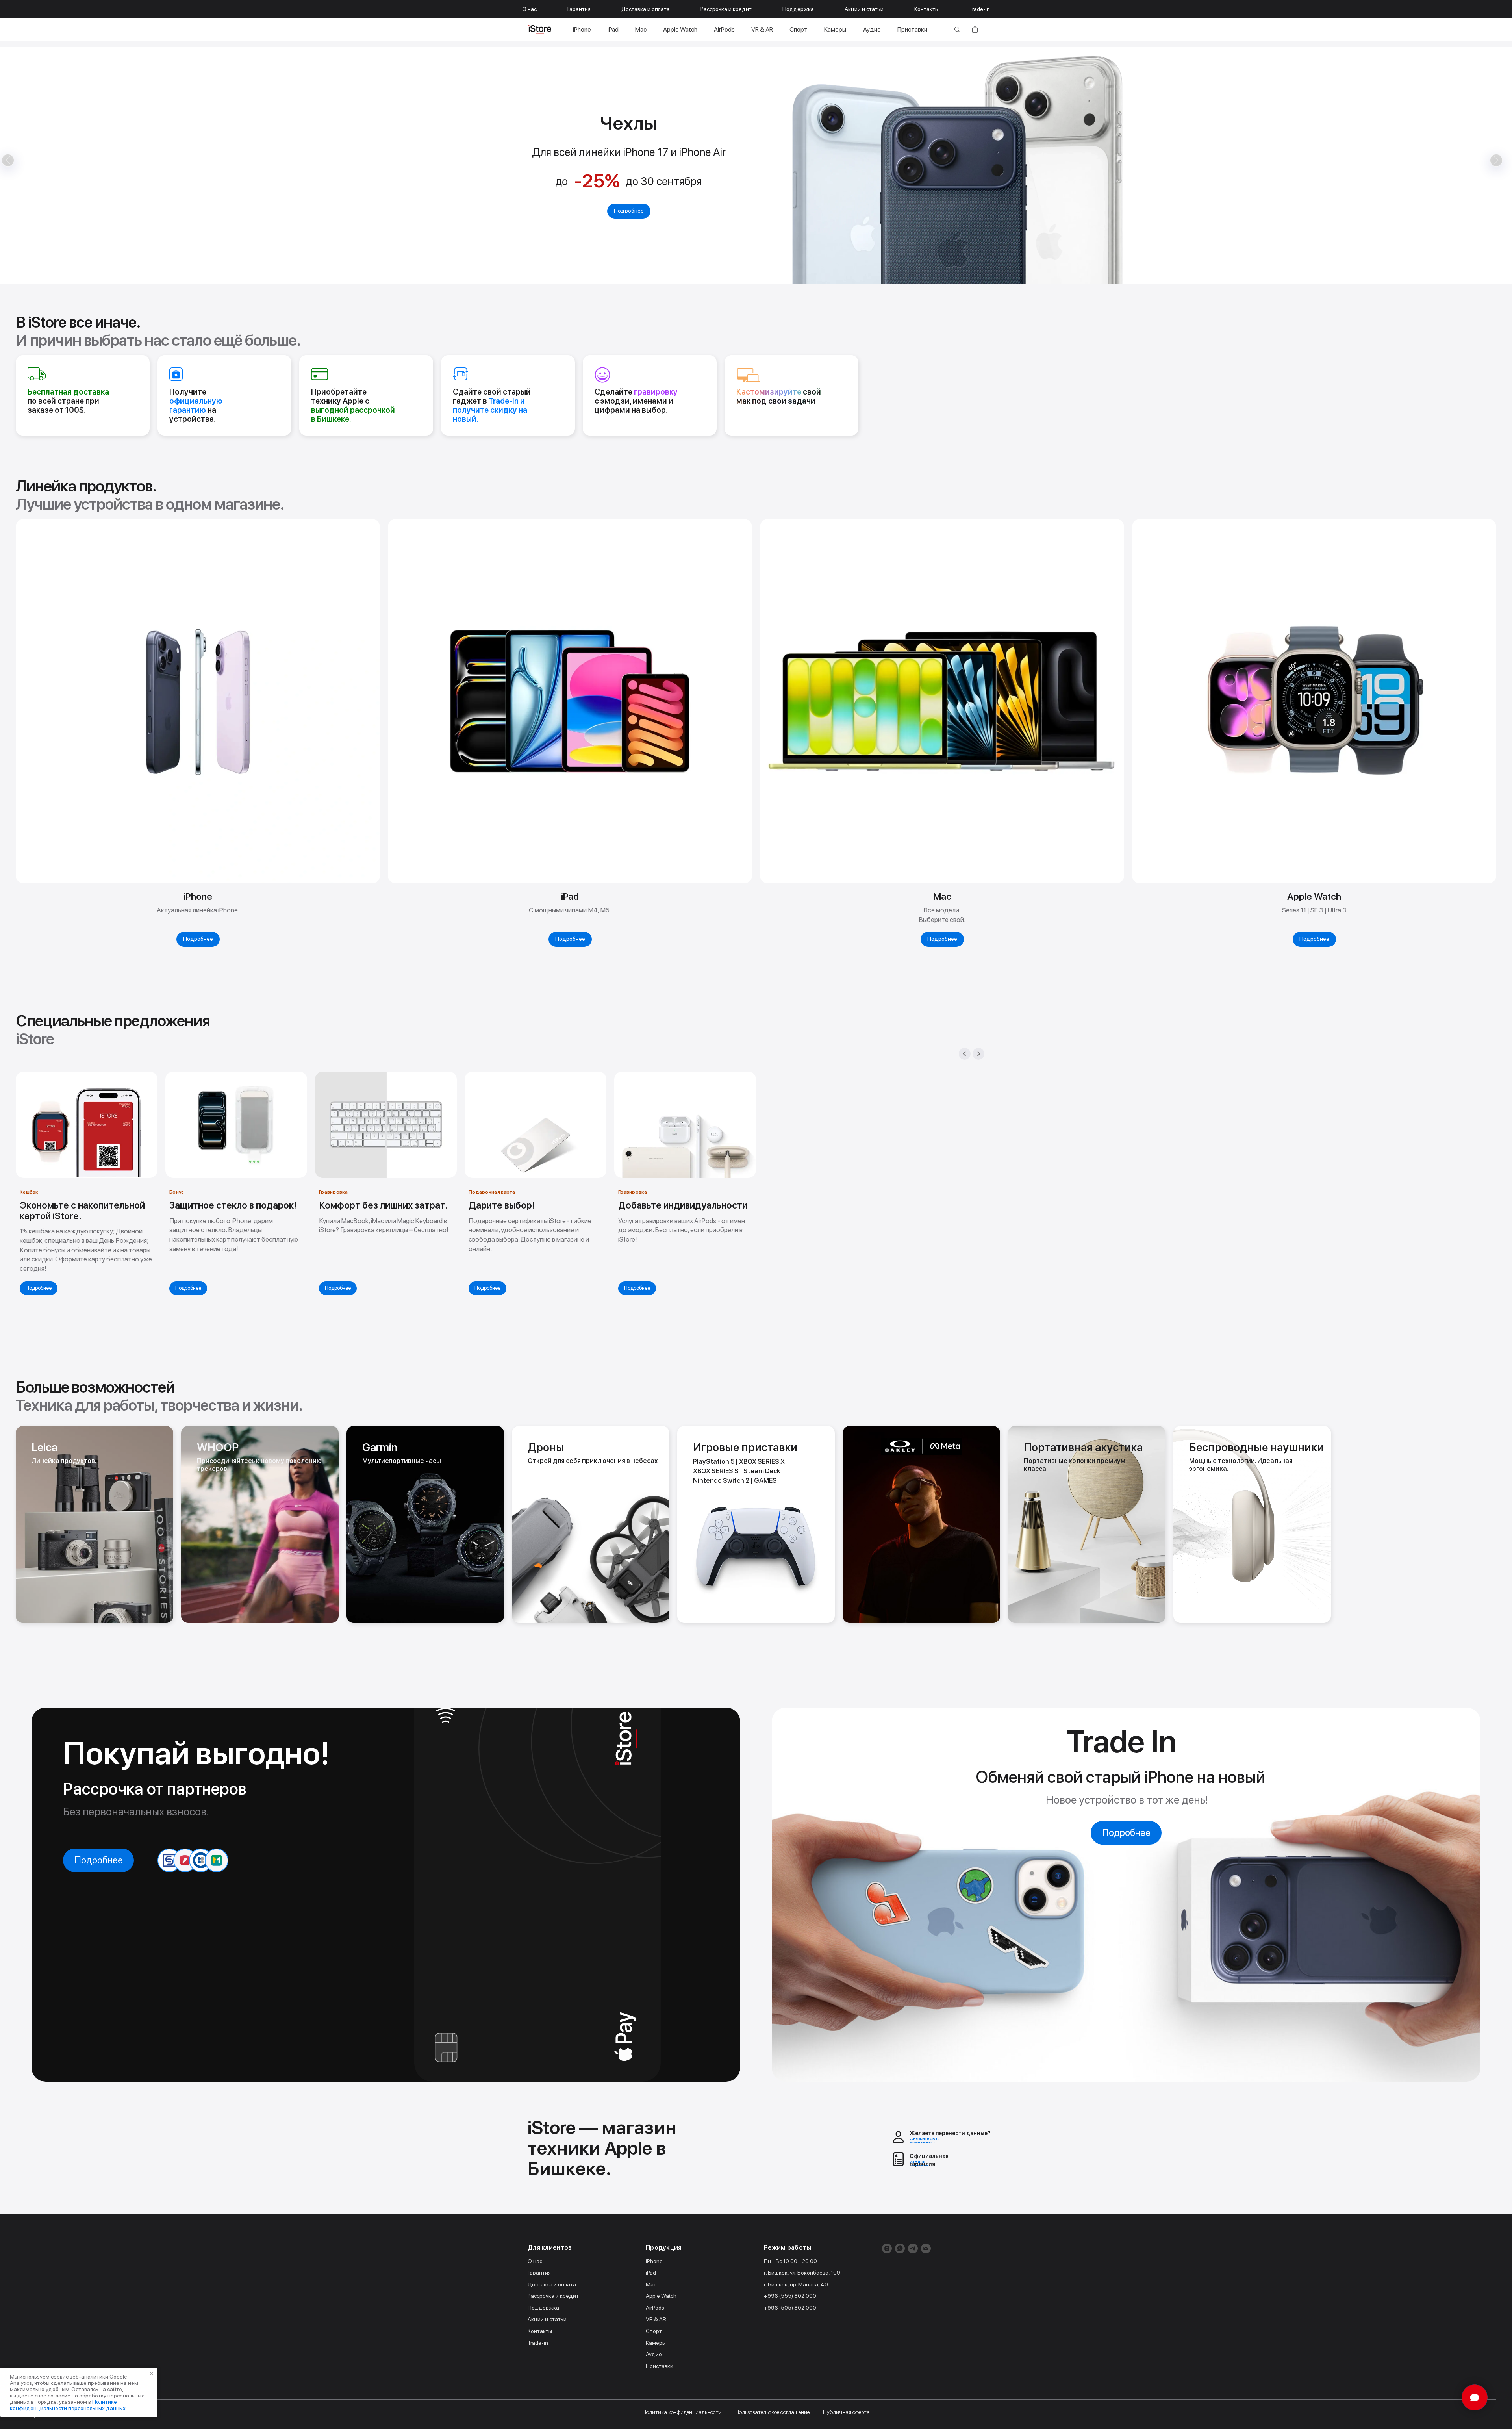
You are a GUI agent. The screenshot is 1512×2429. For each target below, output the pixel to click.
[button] (735, 277)
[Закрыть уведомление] (152, 2373)
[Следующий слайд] (978, 1054)
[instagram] (887, 2248)
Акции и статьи (864, 9)
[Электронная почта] (926, 2248)
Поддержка (798, 9)
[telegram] (913, 2248)
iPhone (582, 29)
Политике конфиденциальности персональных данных (68, 2405)
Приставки (912, 29)
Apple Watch (680, 29)
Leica (44, 1447)
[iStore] (540, 30)
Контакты (926, 9)
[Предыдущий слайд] (965, 1054)
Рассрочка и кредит (726, 9)
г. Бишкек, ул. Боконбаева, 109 (802, 2273)
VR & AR (762, 29)
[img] (94, 1524)
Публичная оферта (846, 2412)
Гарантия (579, 9)
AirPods (724, 29)
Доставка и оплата (646, 9)
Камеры (835, 29)
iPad (613, 29)
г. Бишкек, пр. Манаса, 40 (796, 2284)
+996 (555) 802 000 (790, 2296)
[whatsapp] (900, 2248)
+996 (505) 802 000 (790, 2308)
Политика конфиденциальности (682, 2412)
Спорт (799, 29)
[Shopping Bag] (975, 30)
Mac (641, 29)
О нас (529, 9)
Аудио (872, 29)
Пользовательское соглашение (772, 2412)
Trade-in (980, 9)
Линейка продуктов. (64, 1461)
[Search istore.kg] (957, 30)
